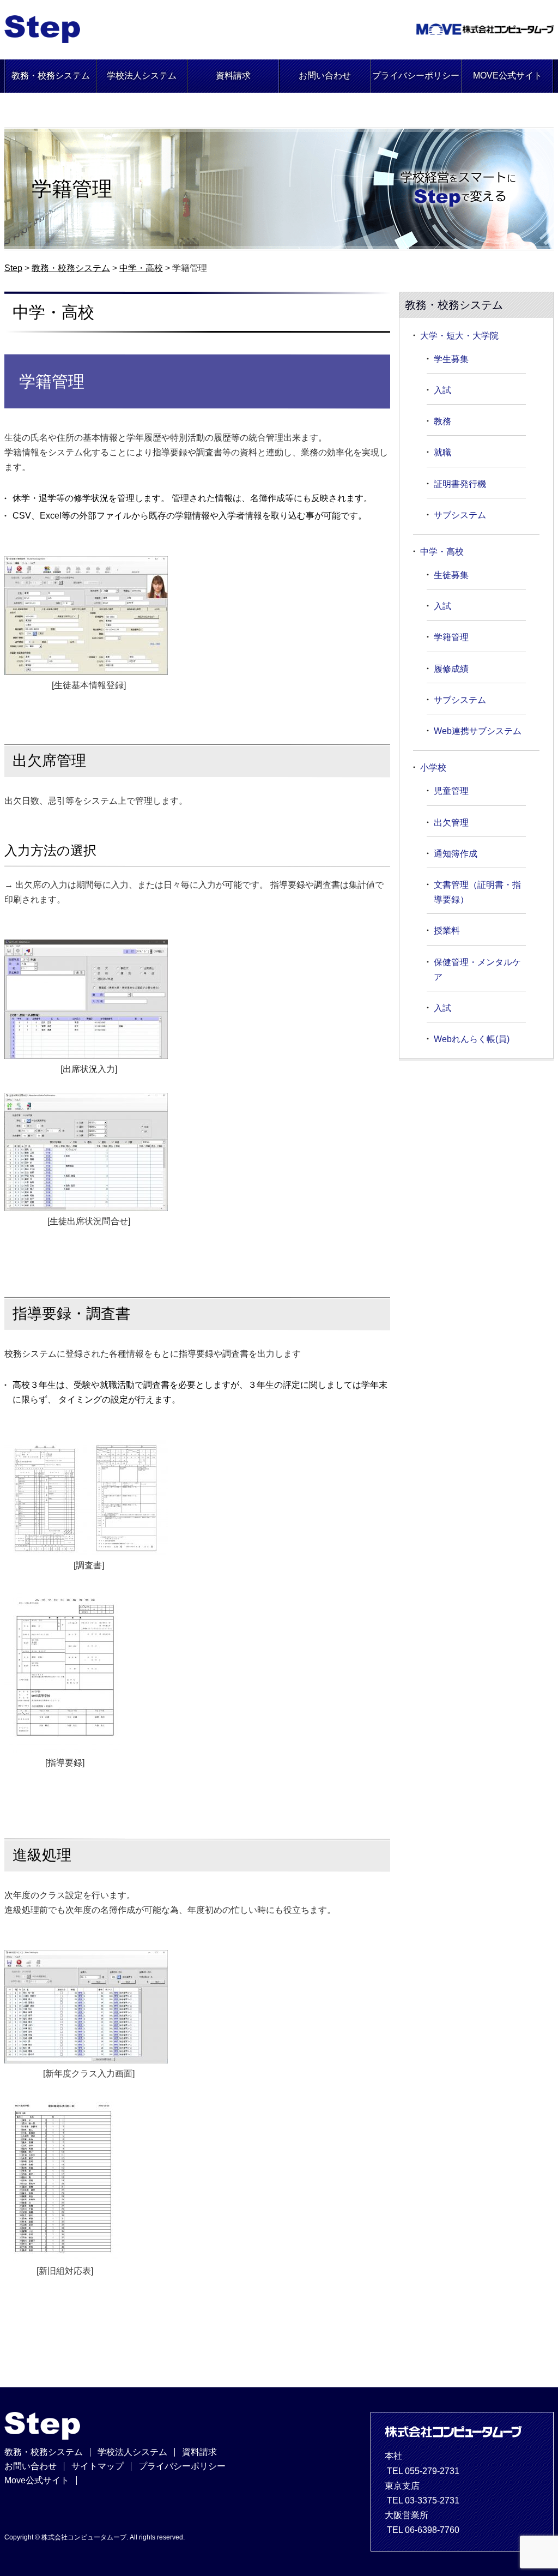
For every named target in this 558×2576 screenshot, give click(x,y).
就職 (442, 452)
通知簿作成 (456, 854)
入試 (442, 390)
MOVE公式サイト (508, 76)
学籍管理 (451, 637)
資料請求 (233, 76)
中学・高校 (442, 552)
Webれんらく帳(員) (472, 1039)
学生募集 (451, 359)
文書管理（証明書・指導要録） (477, 892)
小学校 (433, 768)
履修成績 (451, 669)
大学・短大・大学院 (459, 336)
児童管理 (451, 791)
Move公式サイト (37, 2480)
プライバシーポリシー (416, 76)
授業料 (447, 931)
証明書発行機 (460, 484)
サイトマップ (98, 2466)
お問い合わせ (325, 76)
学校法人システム (142, 76)
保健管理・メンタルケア (477, 970)
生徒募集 (451, 575)
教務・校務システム (51, 76)
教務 (442, 421)
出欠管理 (451, 823)
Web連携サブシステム (478, 731)
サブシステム (460, 515)
